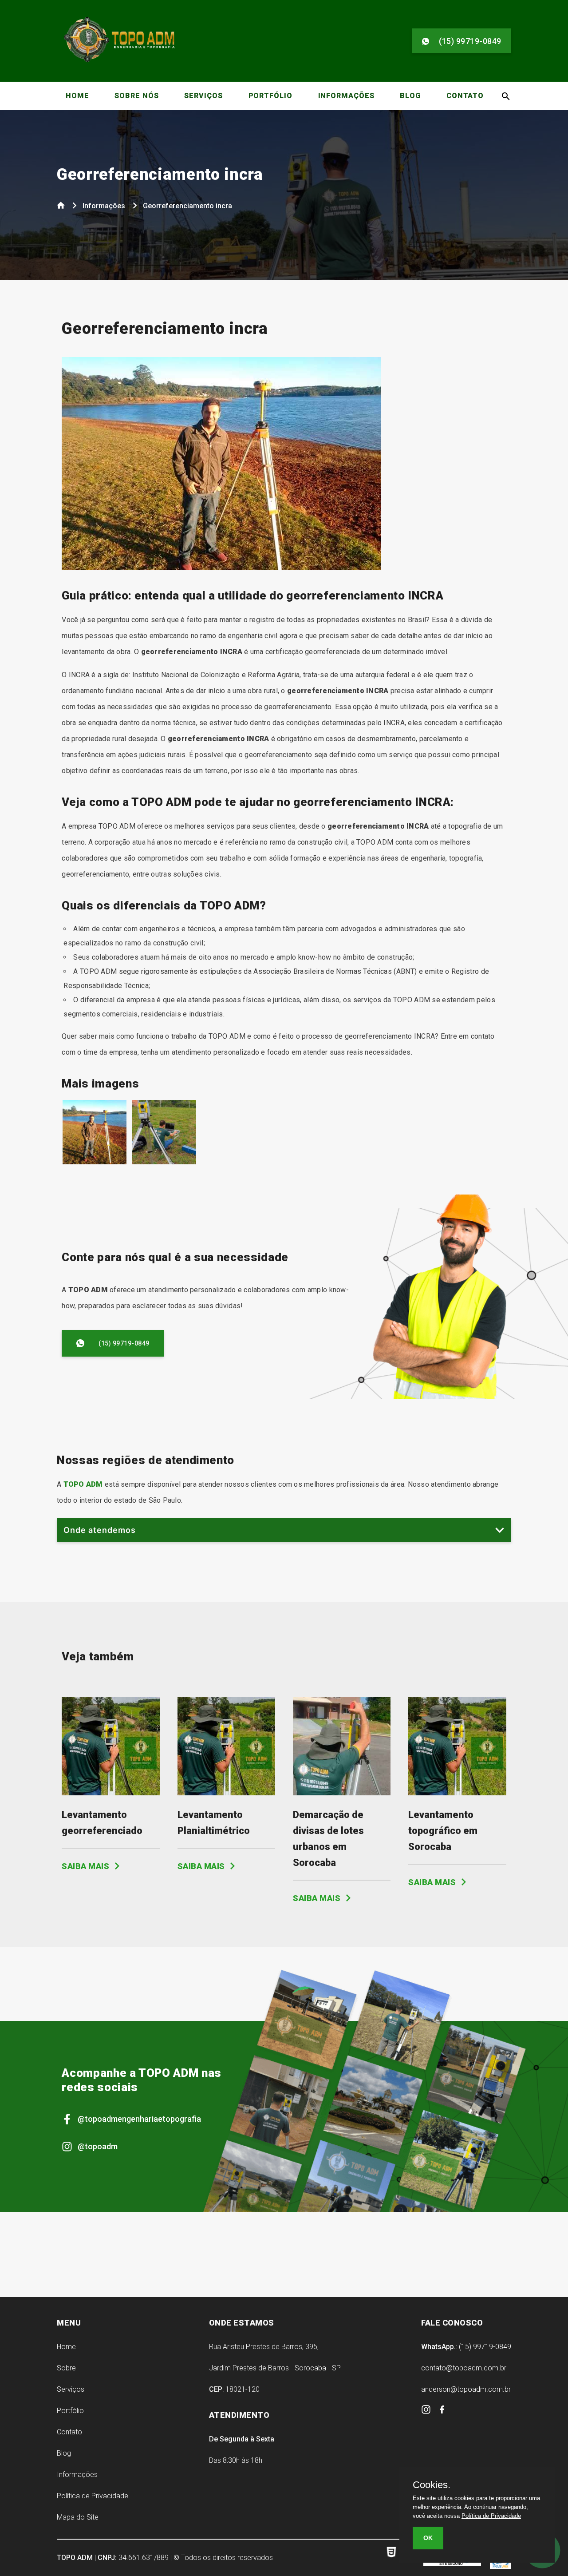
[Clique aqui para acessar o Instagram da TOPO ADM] (427, 2412)
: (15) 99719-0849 (466, 2347)
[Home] (62, 207)
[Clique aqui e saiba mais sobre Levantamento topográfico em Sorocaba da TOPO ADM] (457, 1793)
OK (428, 2538)
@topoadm (98, 2146)
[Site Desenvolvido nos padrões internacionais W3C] (395, 2558)
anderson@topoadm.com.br (466, 2389)
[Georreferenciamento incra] (95, 1162)
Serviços (203, 96)
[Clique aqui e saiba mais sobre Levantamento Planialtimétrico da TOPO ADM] (226, 1793)
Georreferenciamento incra (160, 175)
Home (77, 96)
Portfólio (270, 96)
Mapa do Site (78, 2517)
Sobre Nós (136, 96)
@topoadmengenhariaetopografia (139, 2119)
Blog (410, 96)
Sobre (66, 2368)
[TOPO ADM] (119, 62)
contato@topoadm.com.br (464, 2368)
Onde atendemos (100, 1530)
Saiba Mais (87, 1866)
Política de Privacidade (93, 2496)
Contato (465, 96)
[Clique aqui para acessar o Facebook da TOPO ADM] (442, 2411)
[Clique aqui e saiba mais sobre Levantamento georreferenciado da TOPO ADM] (110, 1793)
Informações (346, 96)
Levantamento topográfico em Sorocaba (443, 1831)
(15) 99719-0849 (470, 41)
